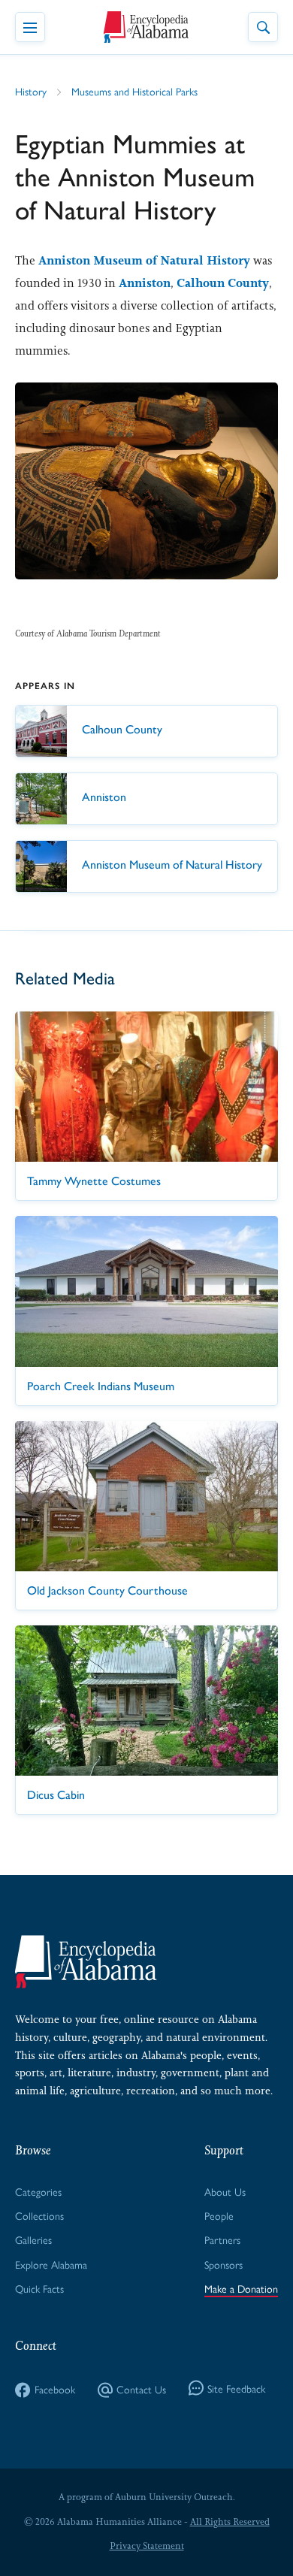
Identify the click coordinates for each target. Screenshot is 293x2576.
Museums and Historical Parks (134, 91)
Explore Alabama (51, 2264)
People (219, 2215)
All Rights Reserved (230, 2522)
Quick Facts (39, 2288)
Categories (38, 2191)
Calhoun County (223, 283)
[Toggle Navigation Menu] (30, 27)
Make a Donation (241, 2288)
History (31, 91)
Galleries (33, 2239)
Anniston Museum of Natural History (144, 260)
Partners (222, 2239)
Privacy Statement (147, 2546)
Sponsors (224, 2264)
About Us (225, 2191)
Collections (39, 2215)
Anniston (145, 283)
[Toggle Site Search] (263, 27)
